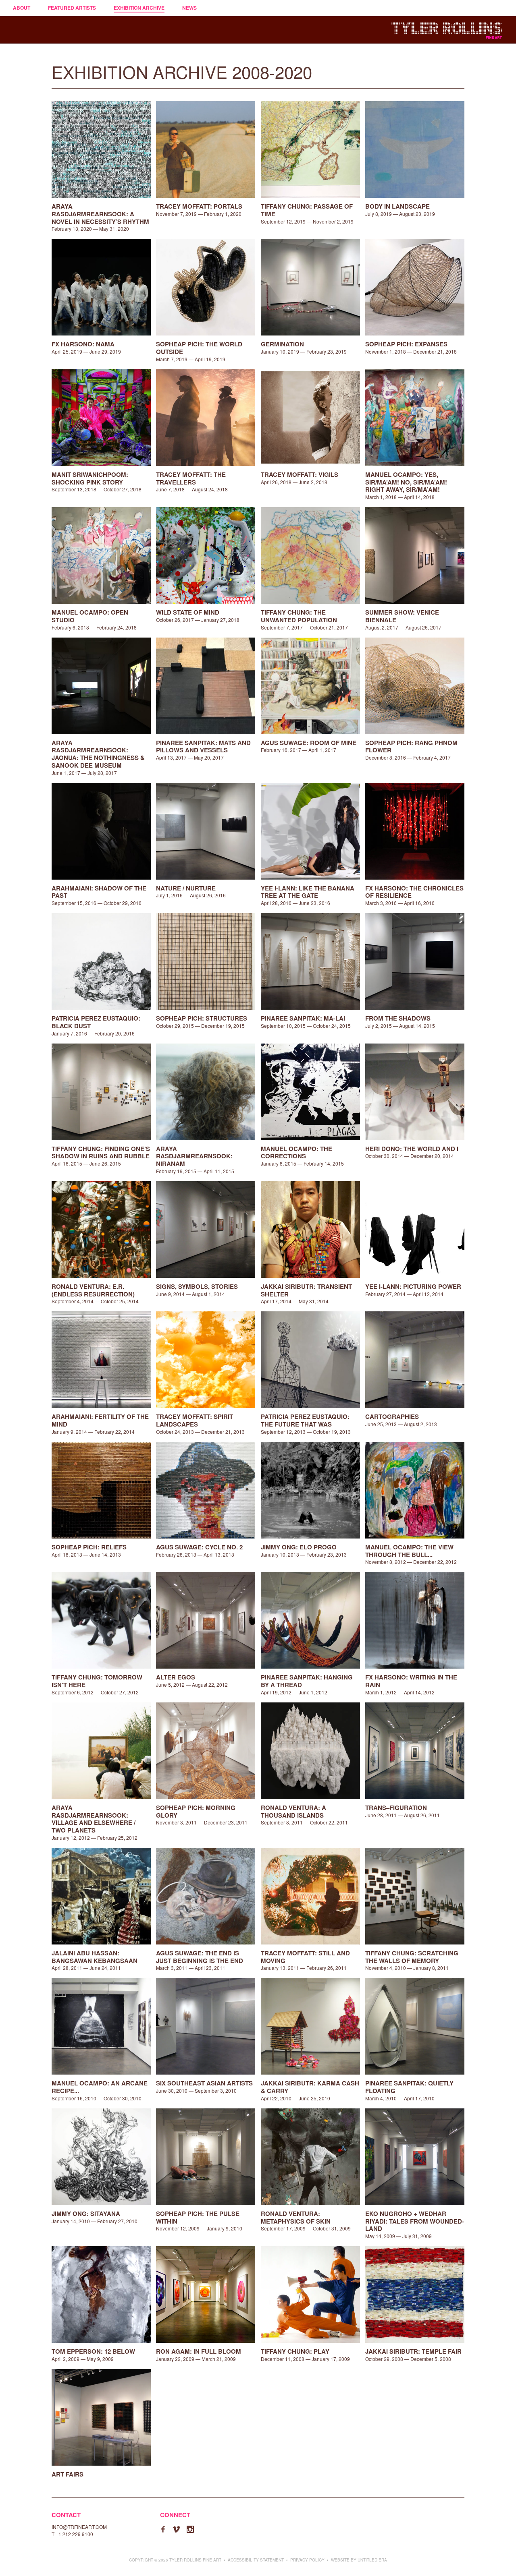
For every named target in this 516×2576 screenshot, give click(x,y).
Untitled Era (372, 2560)
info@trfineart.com (79, 2527)
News (189, 8)
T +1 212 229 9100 (72, 2534)
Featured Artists (72, 8)
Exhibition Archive (139, 8)
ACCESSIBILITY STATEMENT (256, 2560)
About (22, 8)
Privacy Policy (307, 2560)
